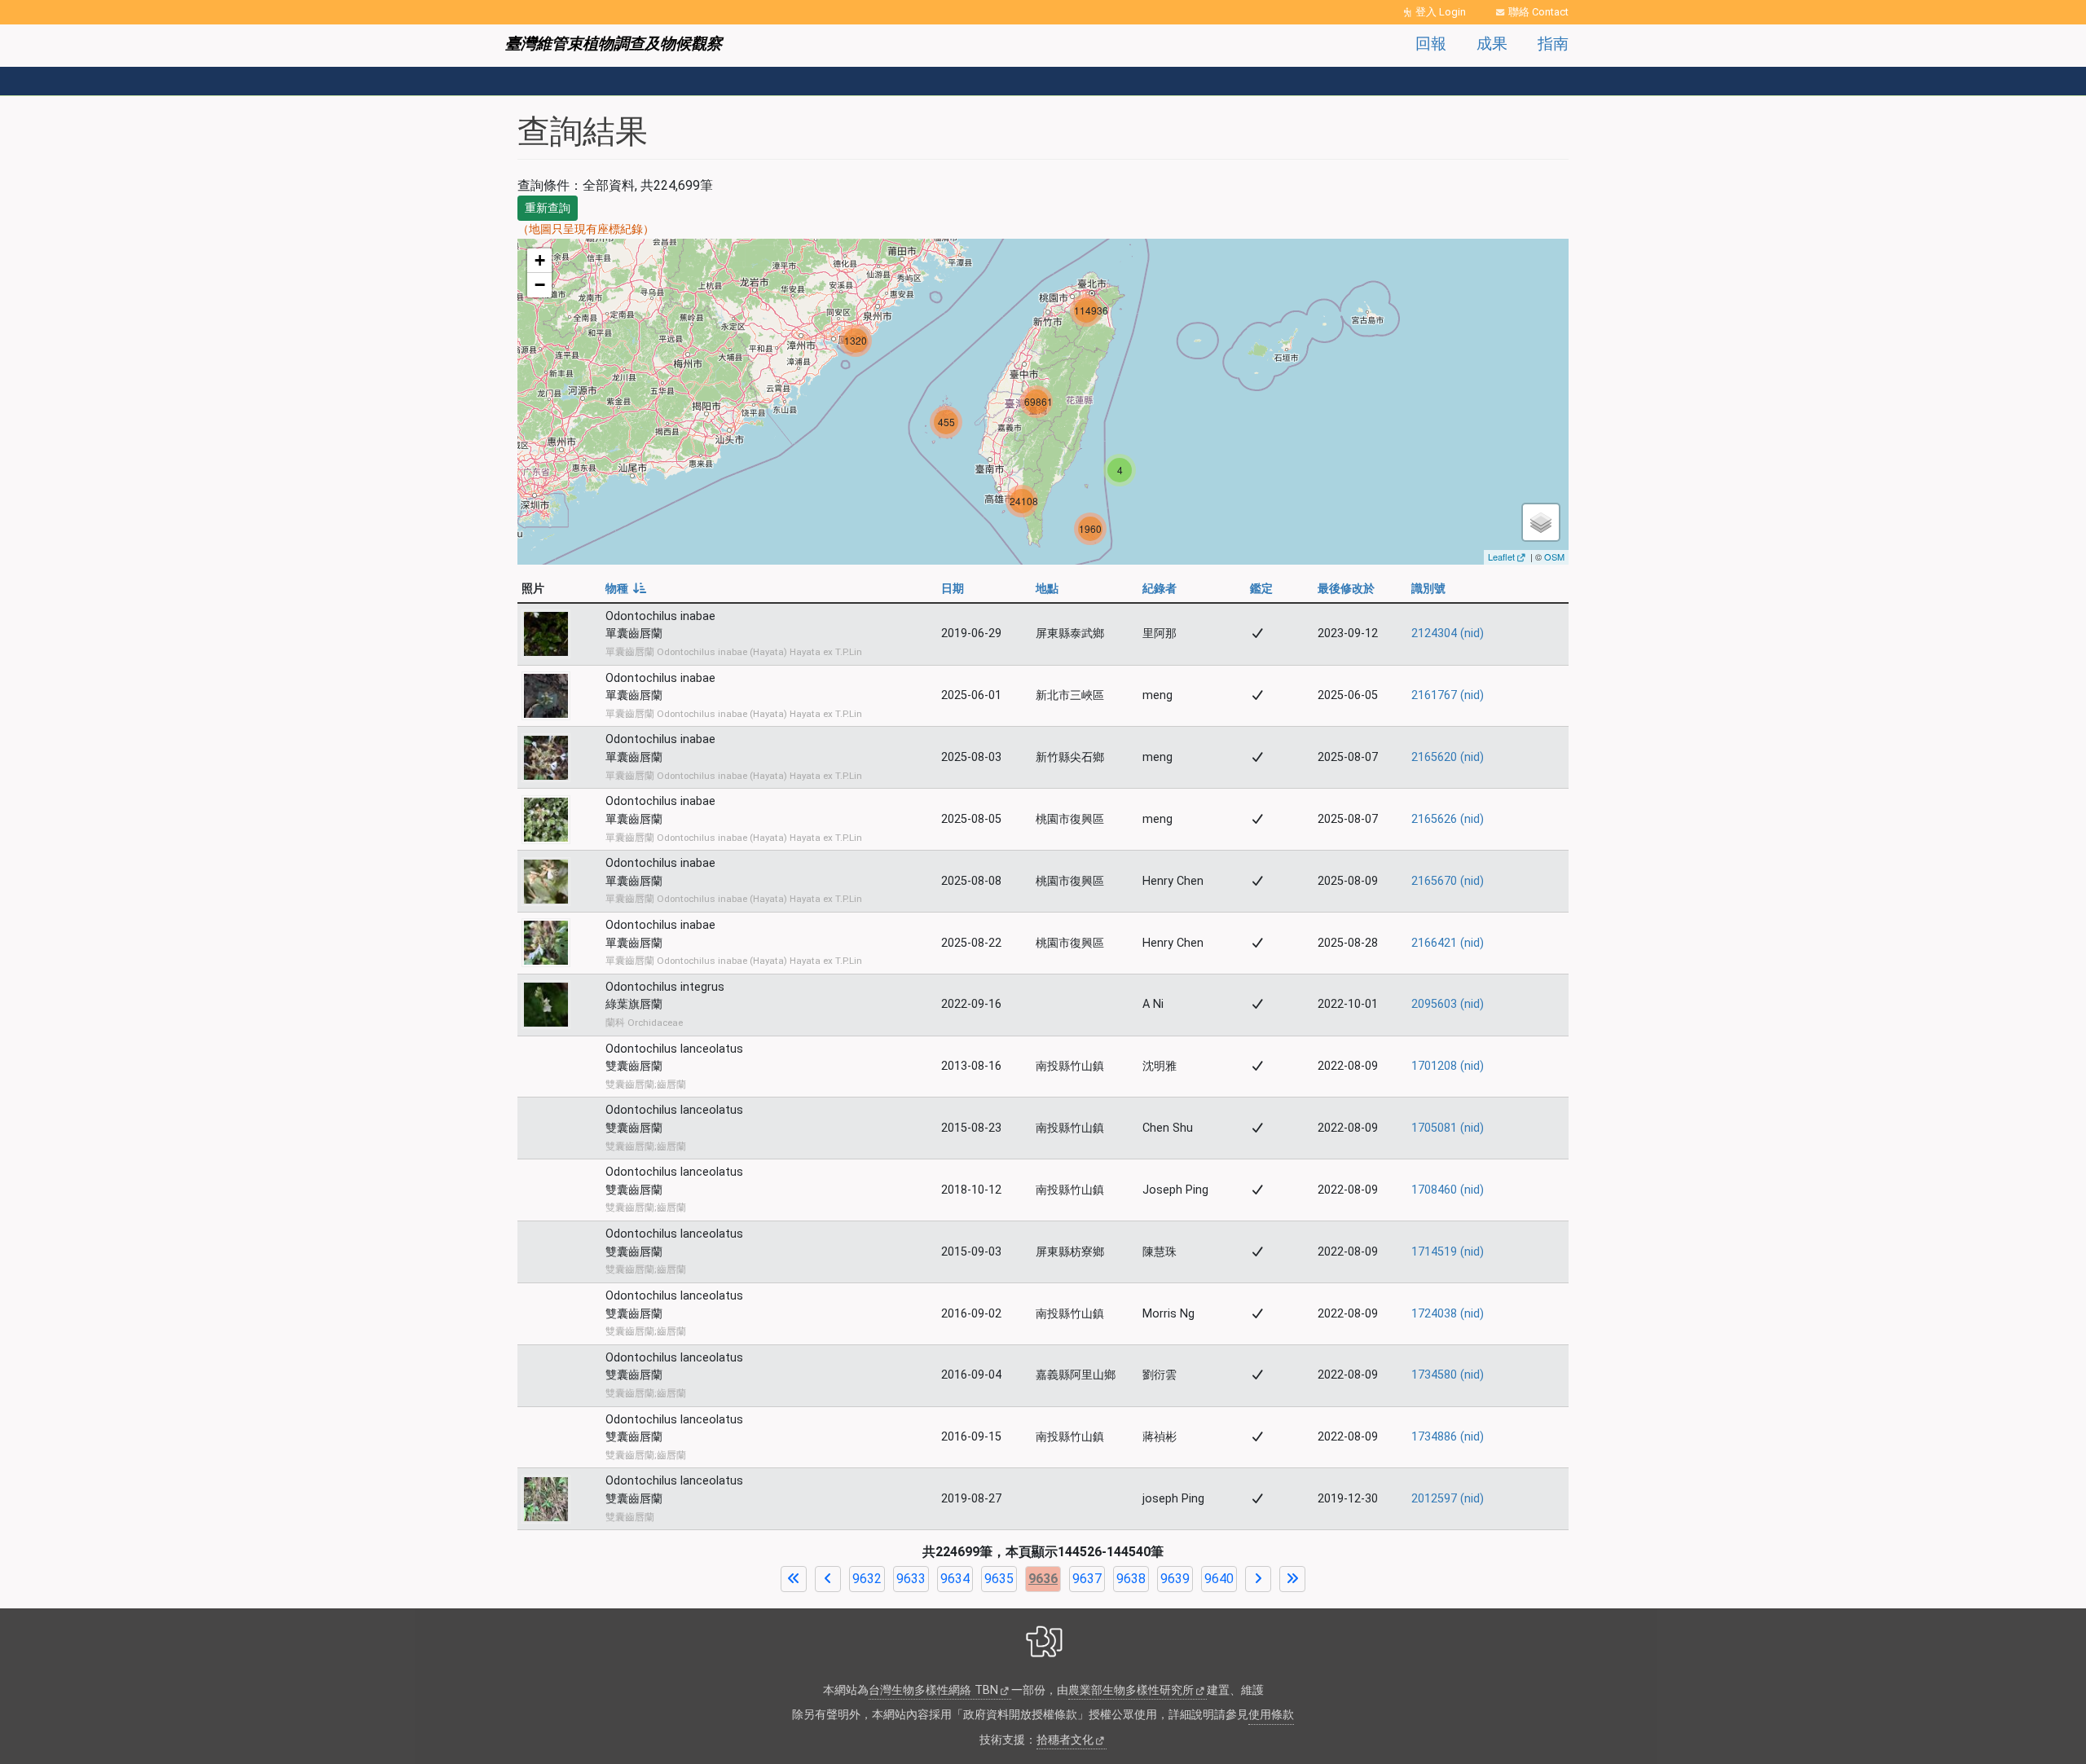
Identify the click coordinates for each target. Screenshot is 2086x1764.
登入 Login (1441, 12)
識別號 (1428, 589)
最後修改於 (1346, 589)
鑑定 (1261, 589)
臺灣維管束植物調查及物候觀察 (614, 44)
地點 (1047, 589)
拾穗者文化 (1065, 1740)
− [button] (540, 285)
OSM (1554, 556)
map (1041, 402)
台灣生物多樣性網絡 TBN (933, 1690)
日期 (953, 589)
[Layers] (1541, 522)
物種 (626, 589)
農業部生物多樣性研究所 (1131, 1690)
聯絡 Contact (1538, 12)
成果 (1492, 44)
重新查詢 (548, 208)
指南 (1553, 44)
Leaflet (1501, 556)
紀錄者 (1160, 589)
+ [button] (540, 260)
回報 (1431, 44)
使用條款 (1271, 1715)
